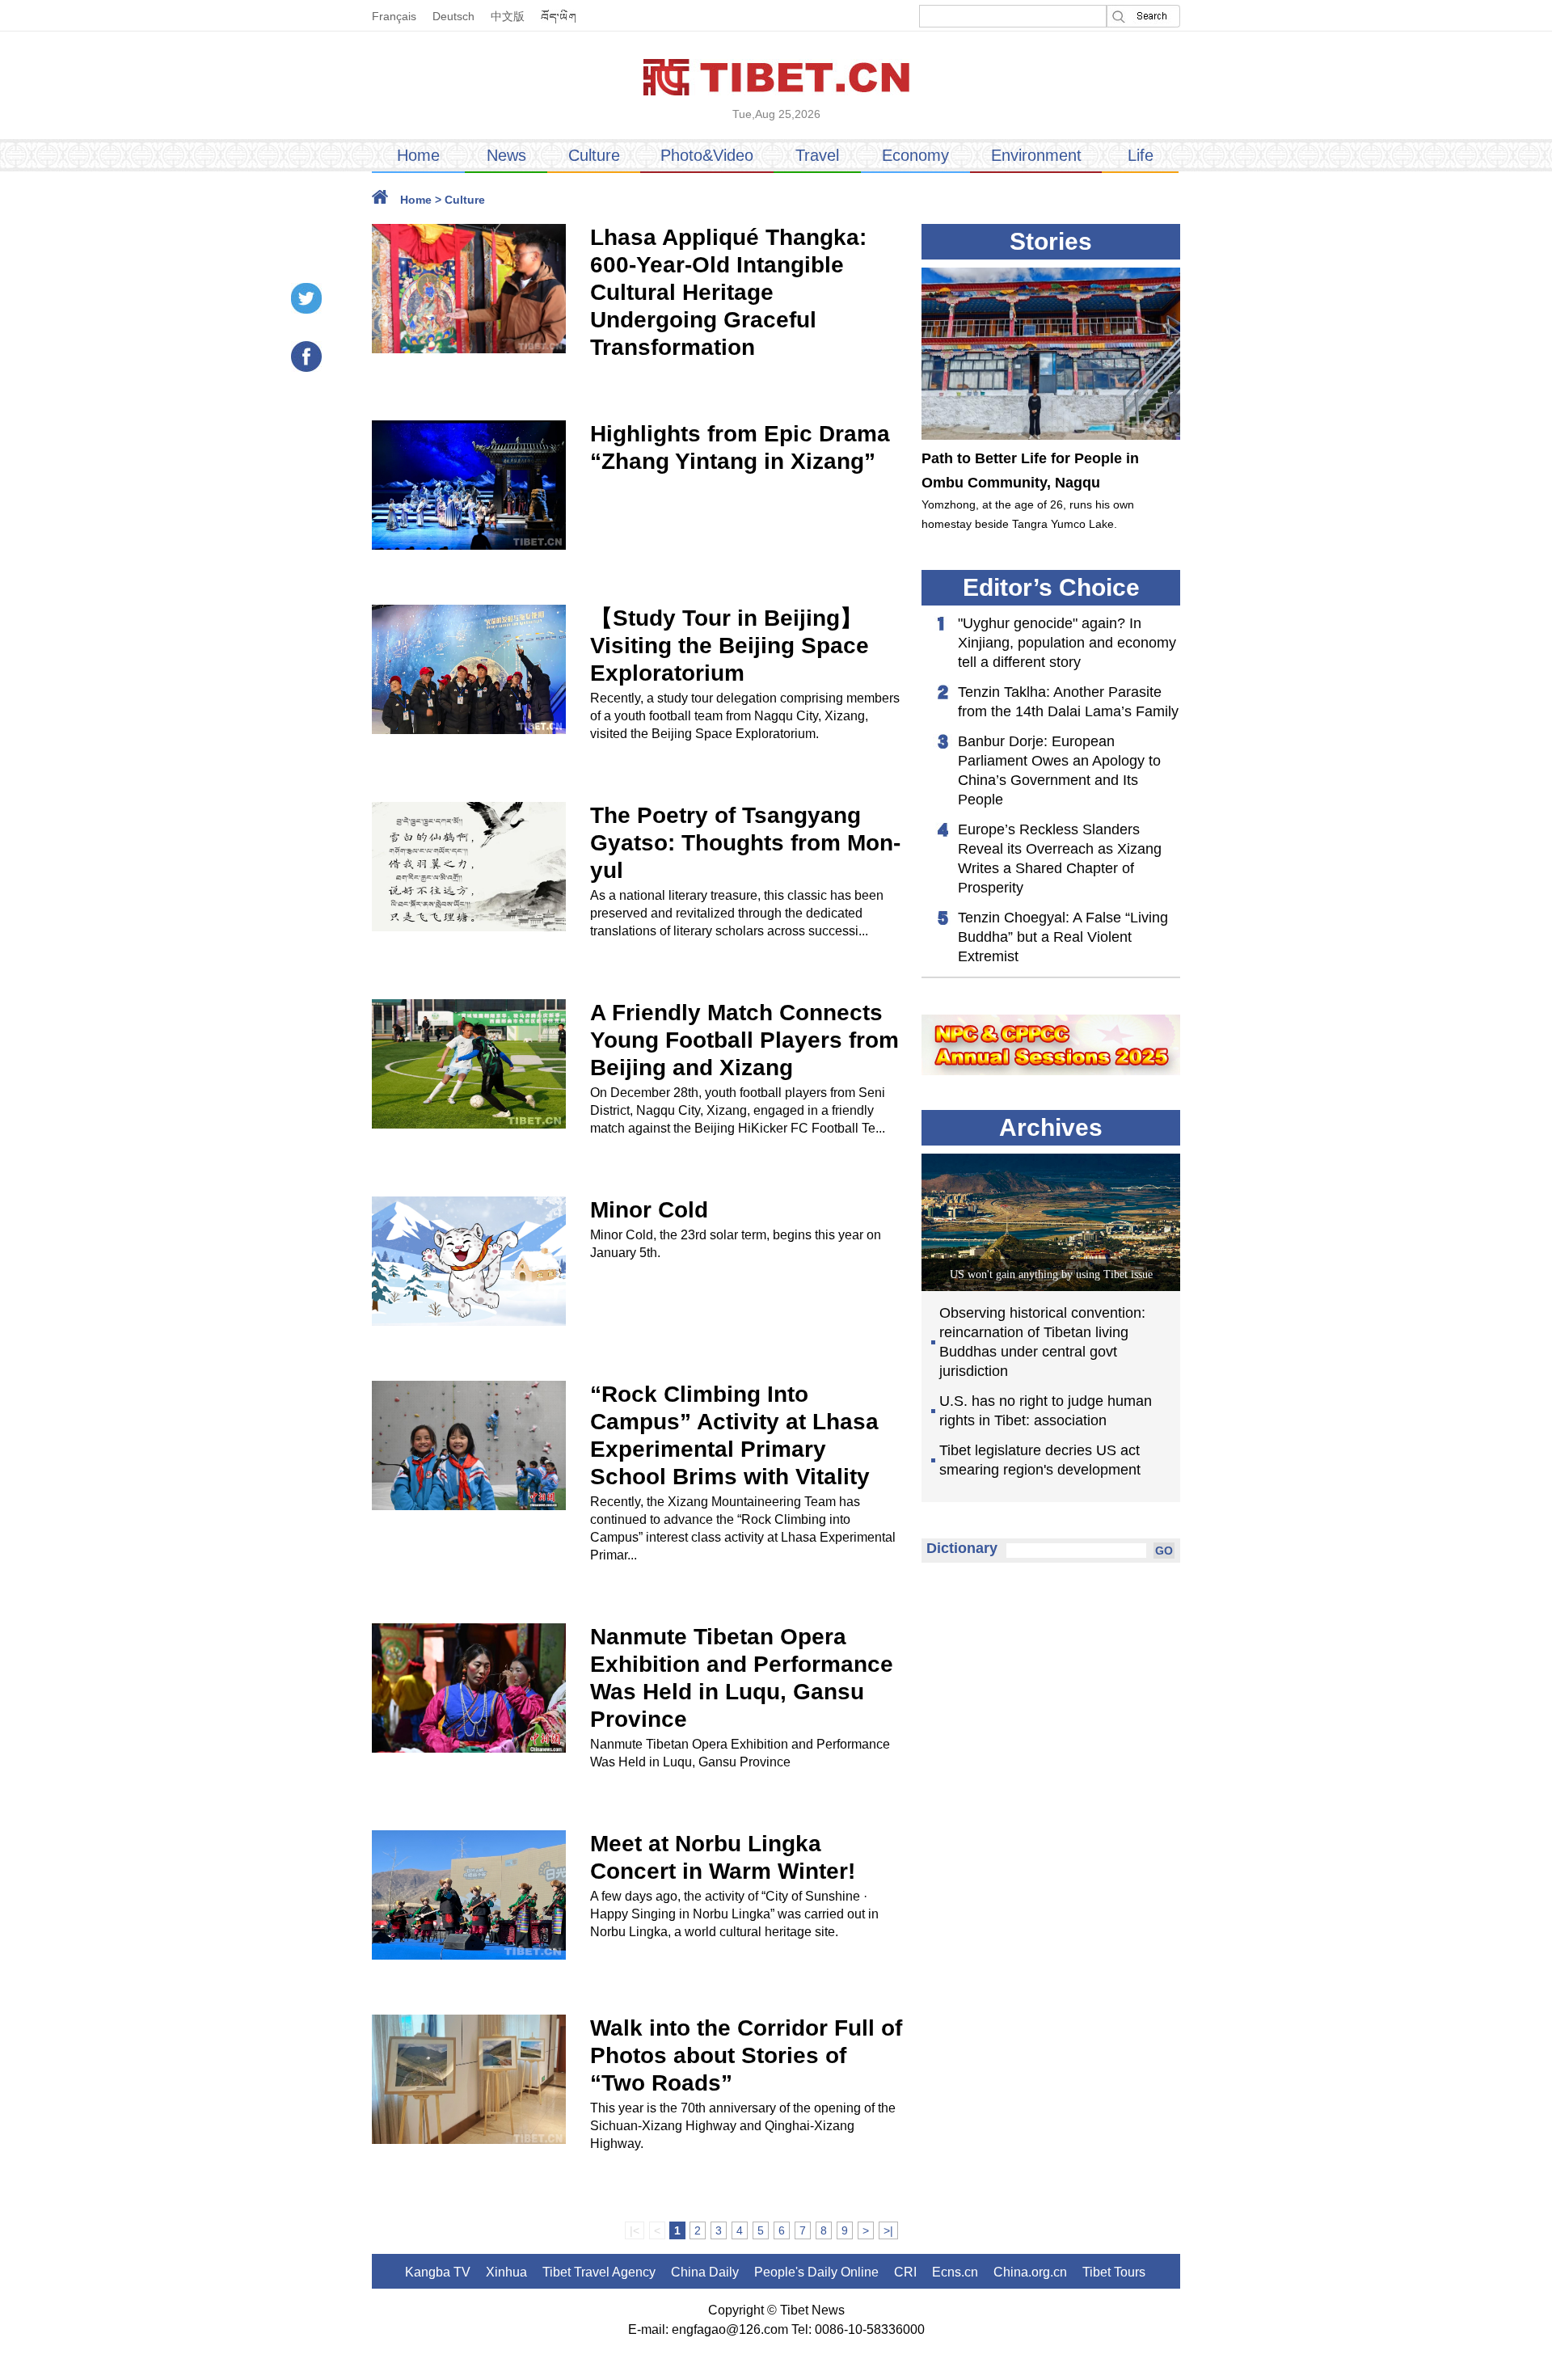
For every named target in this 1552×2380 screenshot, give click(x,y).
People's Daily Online (816, 2272)
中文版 (508, 16)
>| (888, 2230)
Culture (594, 155)
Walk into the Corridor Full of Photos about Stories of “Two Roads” (746, 2055)
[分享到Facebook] (306, 357)
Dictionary (962, 1548)
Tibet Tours (1114, 2272)
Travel (817, 155)
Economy (915, 155)
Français (394, 16)
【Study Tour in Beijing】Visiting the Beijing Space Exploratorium (730, 646)
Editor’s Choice (1051, 587)
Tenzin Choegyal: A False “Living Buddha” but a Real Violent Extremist (1063, 937)
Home (418, 155)
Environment (1036, 155)
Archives (1051, 1127)
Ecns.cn (955, 2272)
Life (1141, 155)
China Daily (705, 2272)
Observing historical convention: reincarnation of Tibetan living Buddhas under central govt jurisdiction (1042, 1342)
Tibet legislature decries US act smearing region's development (1040, 1460)
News (506, 155)
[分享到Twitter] (306, 298)
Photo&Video (707, 155)
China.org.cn (1030, 2272)
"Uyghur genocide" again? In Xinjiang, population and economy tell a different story (1067, 643)
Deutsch (453, 16)
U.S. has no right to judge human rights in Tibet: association (1046, 1411)
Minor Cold (649, 1210)
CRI (905, 2272)
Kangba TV (438, 2272)
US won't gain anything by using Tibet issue (1051, 1274)
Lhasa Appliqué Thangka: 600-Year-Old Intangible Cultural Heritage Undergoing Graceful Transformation (728, 292)
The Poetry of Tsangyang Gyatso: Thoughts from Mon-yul (745, 843)
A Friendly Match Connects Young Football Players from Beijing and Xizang (744, 1040)
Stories (1051, 241)
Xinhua (506, 2272)
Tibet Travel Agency (599, 2272)
